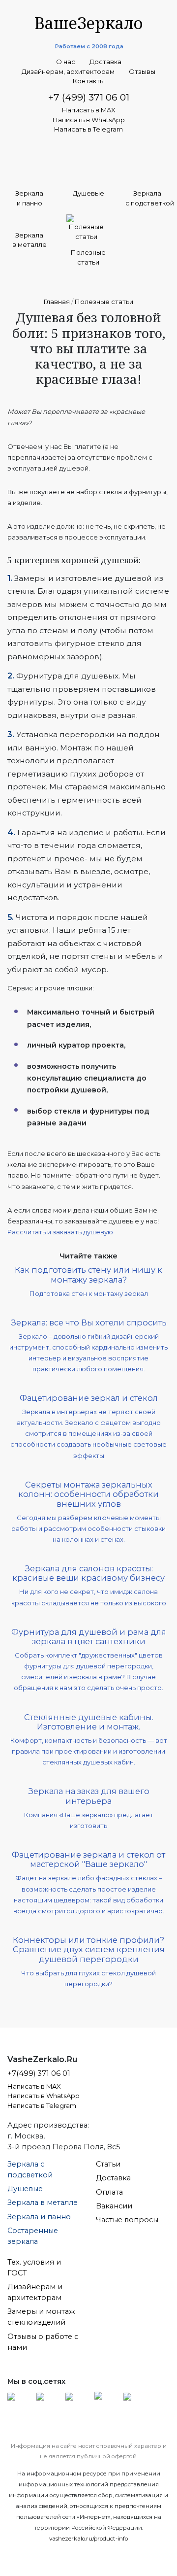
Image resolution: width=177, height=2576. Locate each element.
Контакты (89, 81)
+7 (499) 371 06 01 (89, 97)
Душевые (25, 2189)
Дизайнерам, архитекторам (68, 72)
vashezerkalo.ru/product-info (88, 2539)
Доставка (105, 62)
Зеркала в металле (43, 2203)
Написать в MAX (89, 110)
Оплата (109, 2192)
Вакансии (114, 2206)
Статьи (108, 2164)
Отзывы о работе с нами (43, 2342)
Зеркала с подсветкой (30, 2169)
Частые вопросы (127, 2220)
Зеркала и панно (39, 2217)
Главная (57, 302)
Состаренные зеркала (33, 2236)
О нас (66, 62)
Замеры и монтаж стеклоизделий (41, 2317)
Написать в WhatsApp (89, 120)
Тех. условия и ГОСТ (34, 2268)
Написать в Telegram (88, 129)
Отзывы (142, 72)
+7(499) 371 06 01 (39, 2073)
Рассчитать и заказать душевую (60, 1232)
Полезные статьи (104, 302)
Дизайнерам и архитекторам (35, 2292)
